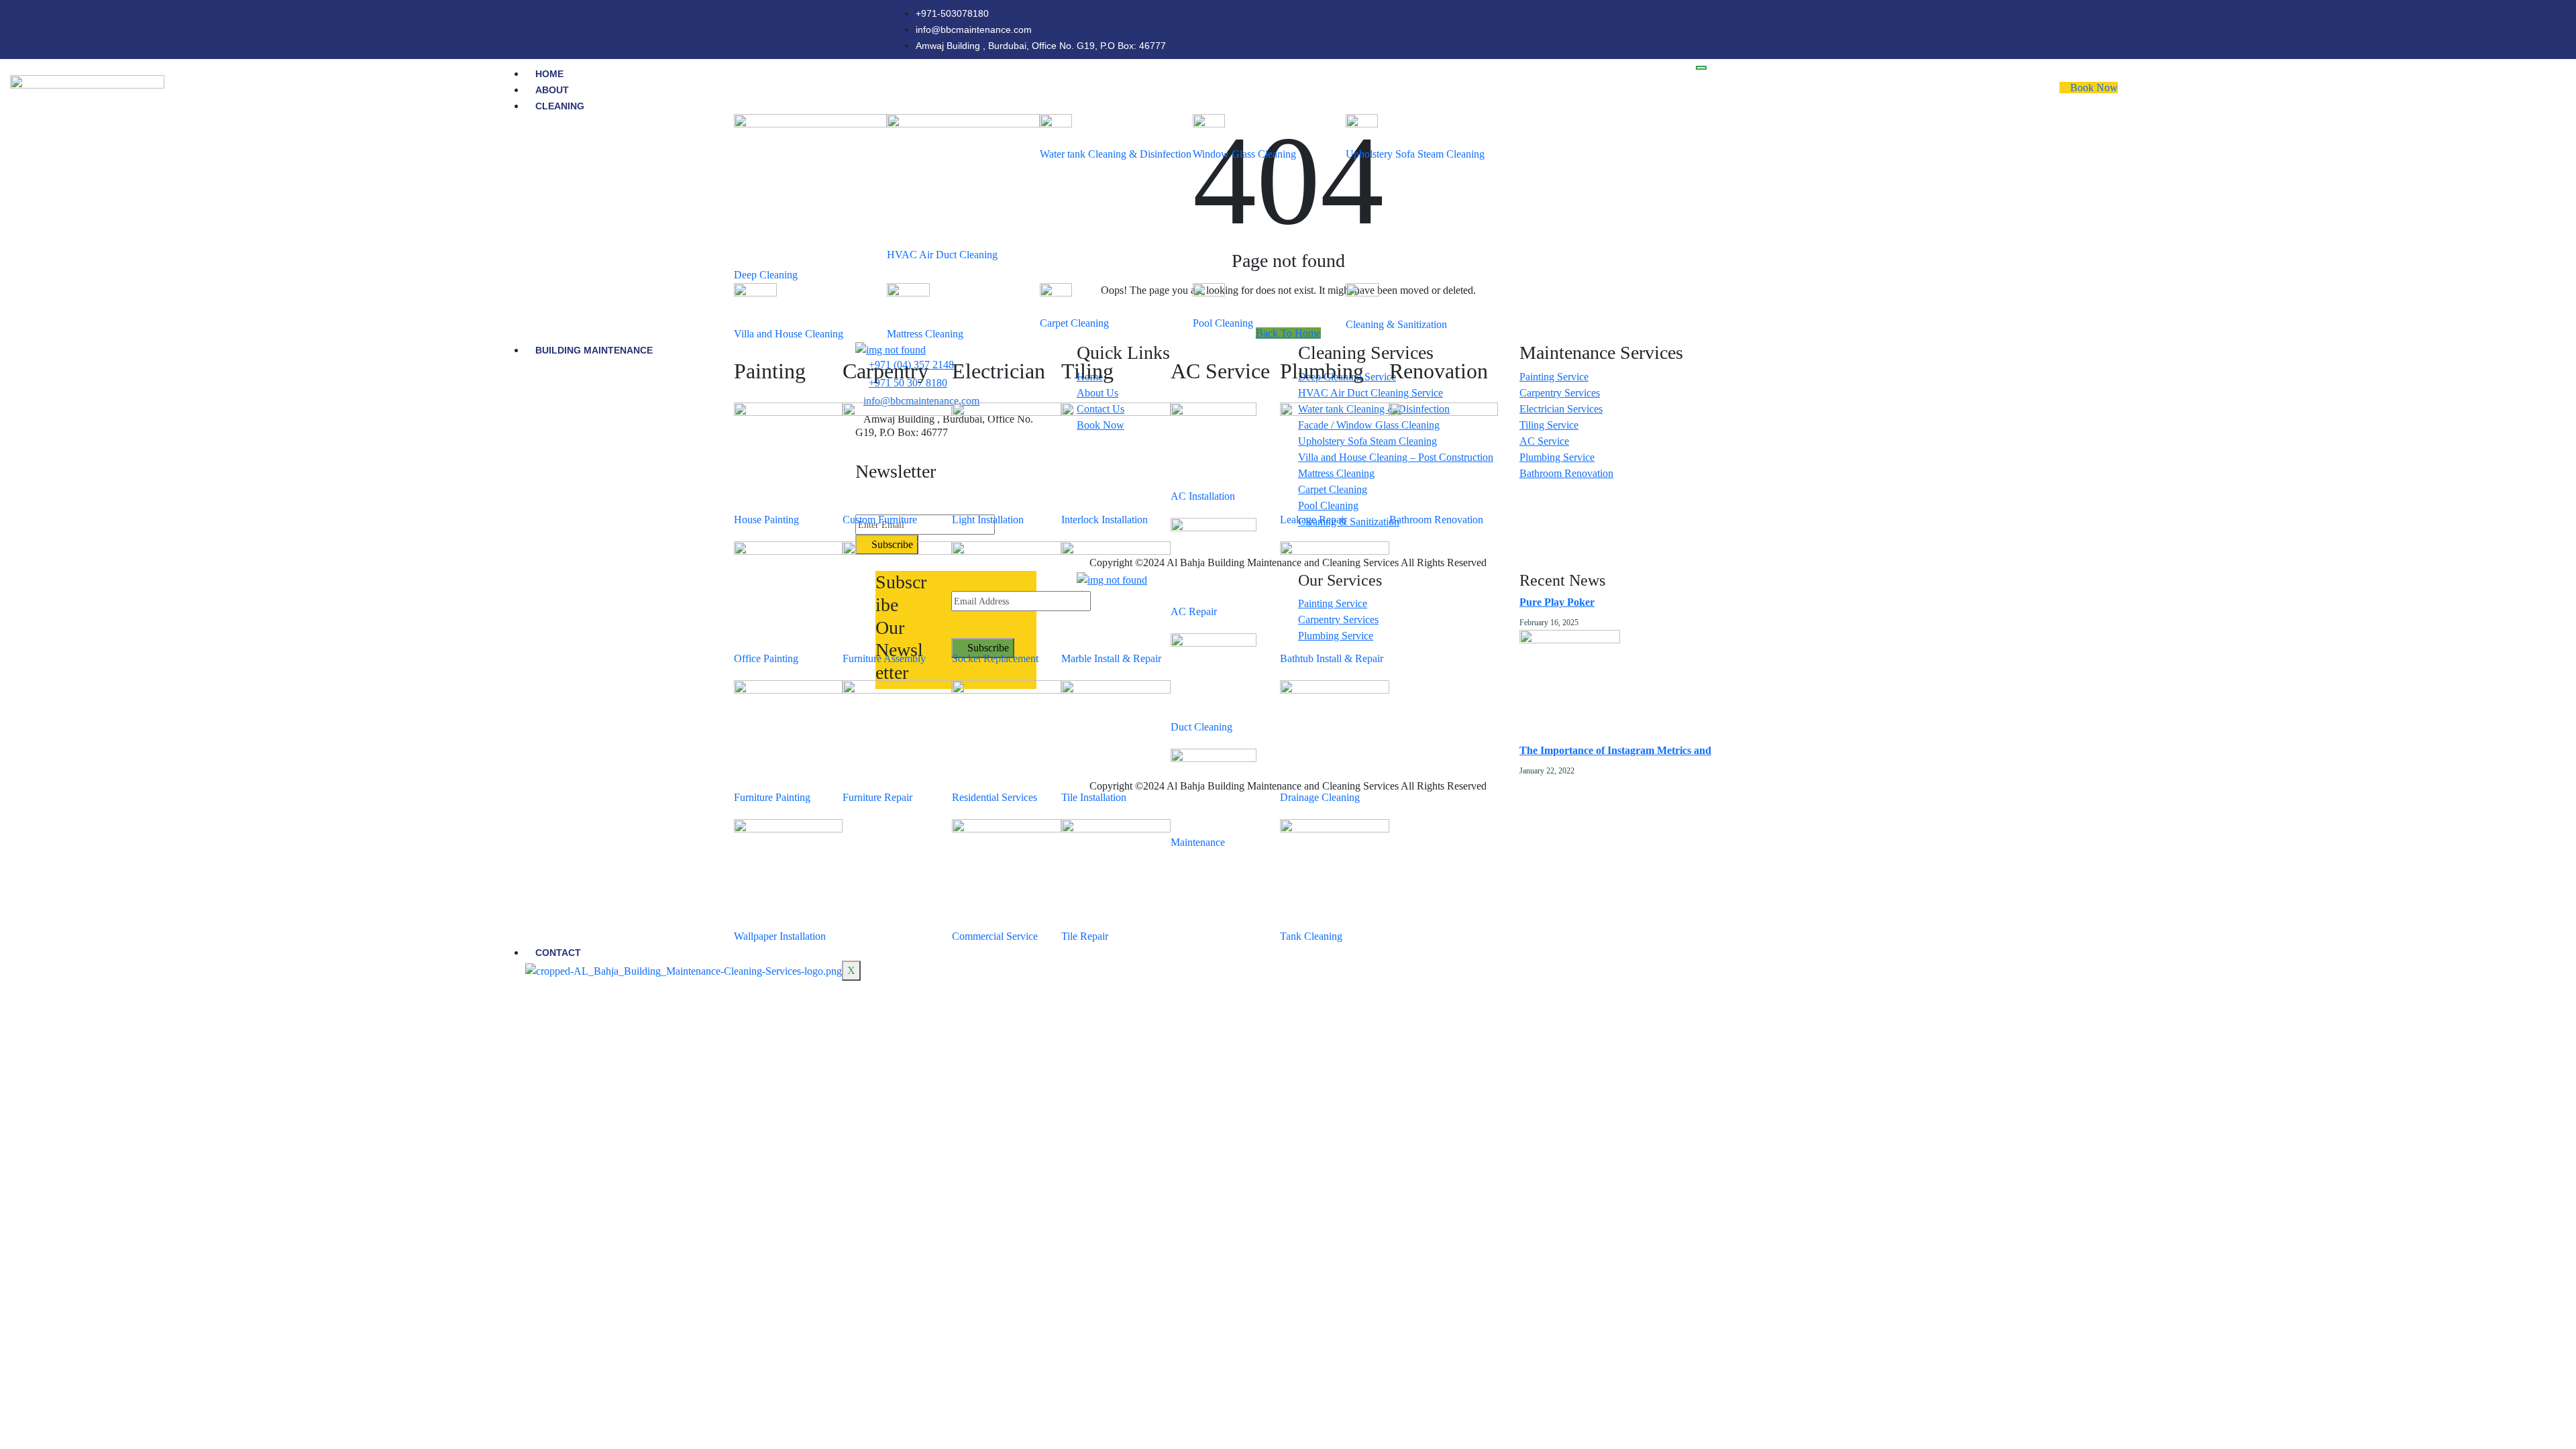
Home (549, 74)
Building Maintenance (594, 350)
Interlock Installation (1105, 520)
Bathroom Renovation (1436, 520)
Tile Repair (1085, 936)
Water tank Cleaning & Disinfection (1116, 154)
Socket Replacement (995, 658)
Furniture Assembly (884, 658)
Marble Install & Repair (1111, 658)
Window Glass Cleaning (1244, 154)
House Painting (766, 520)
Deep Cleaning (766, 275)
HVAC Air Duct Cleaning (942, 255)
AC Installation (1203, 496)
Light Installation (988, 520)
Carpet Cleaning (1074, 323)
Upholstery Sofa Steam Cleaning (1415, 154)
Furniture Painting (772, 797)
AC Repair (1194, 611)
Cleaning (560, 106)
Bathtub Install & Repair (1332, 658)
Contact (558, 953)
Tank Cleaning (1311, 936)
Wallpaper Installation (780, 936)
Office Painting (766, 658)
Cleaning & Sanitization (1396, 324)
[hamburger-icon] (1701, 68)
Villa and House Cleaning (789, 334)
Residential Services (995, 797)
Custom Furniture (880, 520)
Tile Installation (1094, 797)
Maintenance (1198, 842)
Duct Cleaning (1201, 727)
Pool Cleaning (1223, 323)
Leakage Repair (1313, 520)
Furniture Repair (877, 797)
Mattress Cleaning (925, 334)
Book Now (2093, 88)
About (552, 90)
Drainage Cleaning (1320, 797)
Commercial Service (995, 936)
